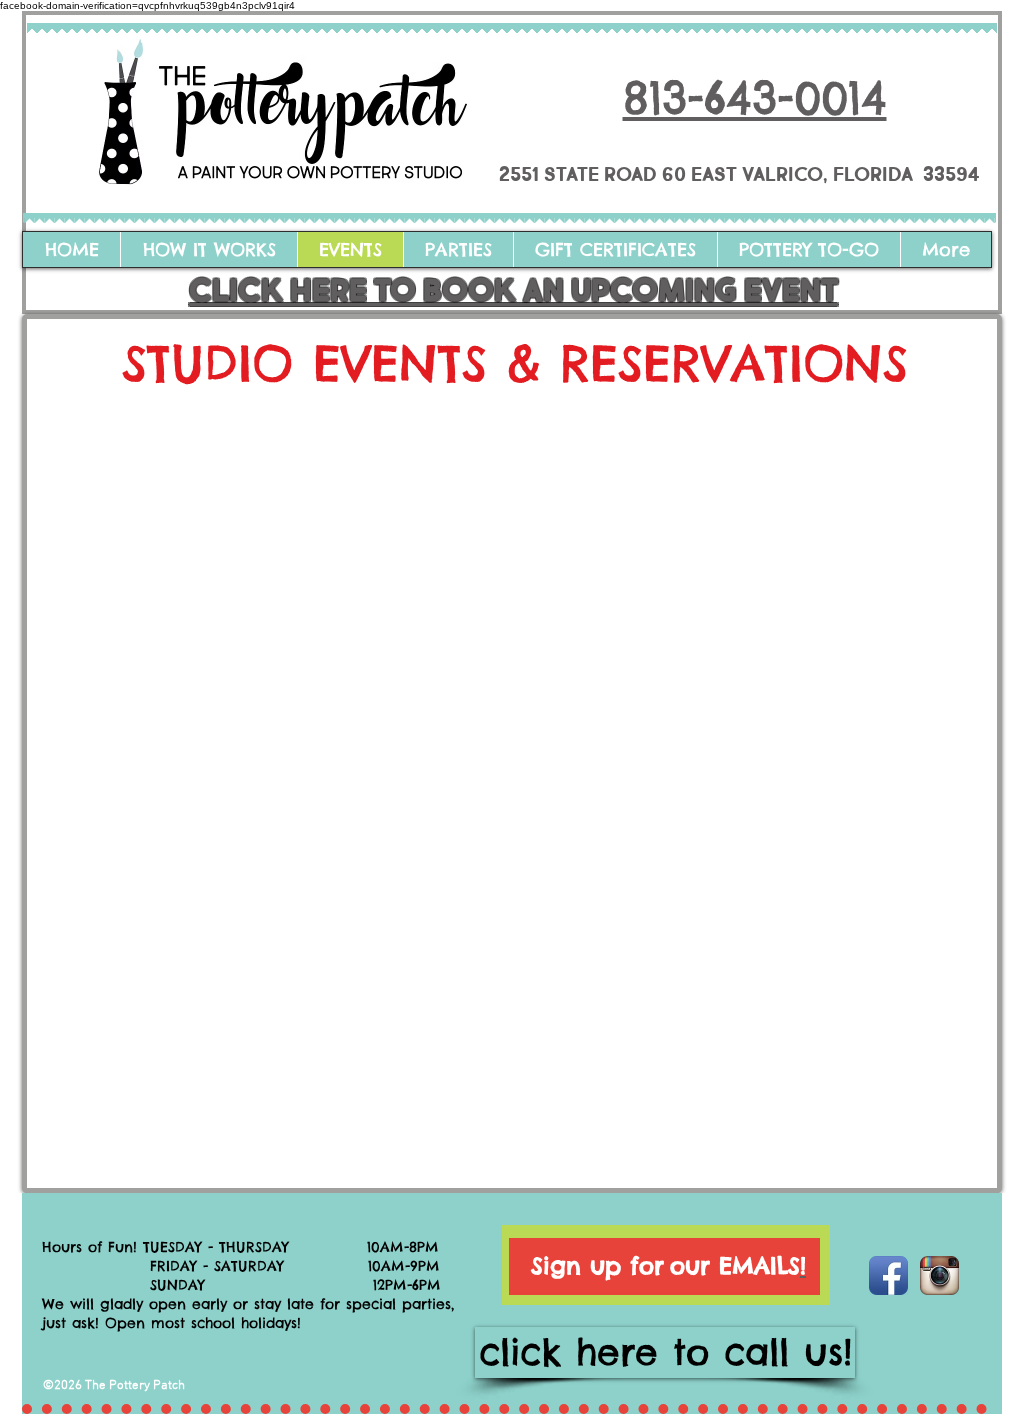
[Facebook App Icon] (888, 1275)
